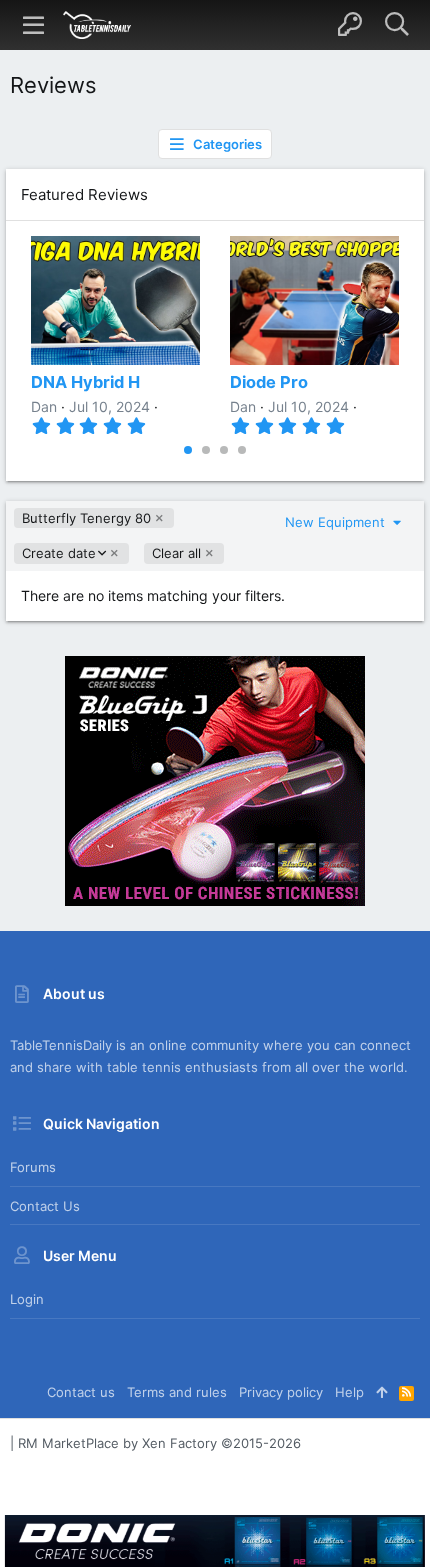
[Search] (396, 25)
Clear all (176, 553)
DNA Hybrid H (85, 382)
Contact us (45, 1206)
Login (27, 1299)
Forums (33, 1167)
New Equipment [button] (337, 522)
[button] (34, 25)
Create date (58, 553)
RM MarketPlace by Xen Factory (159, 1443)
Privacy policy (281, 1392)
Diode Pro (269, 382)
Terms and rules (177, 1392)
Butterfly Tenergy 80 (86, 518)
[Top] (381, 1392)
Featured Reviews (84, 194)
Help (349, 1392)
